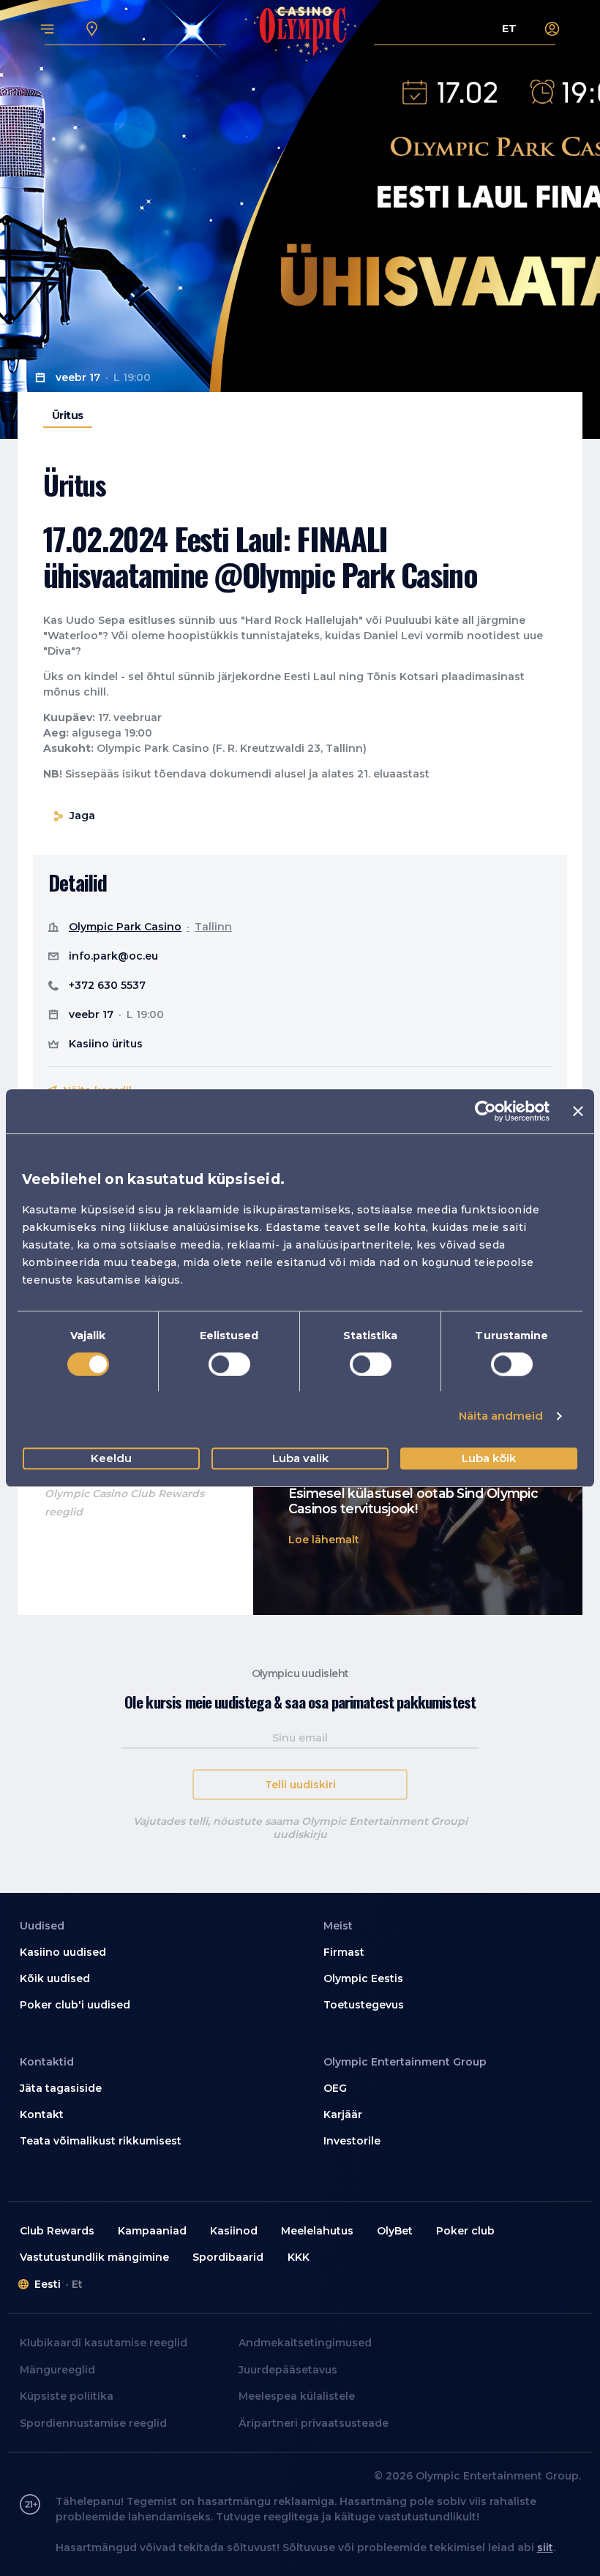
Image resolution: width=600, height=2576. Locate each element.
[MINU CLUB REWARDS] (552, 29)
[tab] (68, 416)
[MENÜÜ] (48, 29)
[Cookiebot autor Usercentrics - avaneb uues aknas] (485, 1111)
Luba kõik (489, 1458)
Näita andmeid (501, 1416)
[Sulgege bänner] (578, 1111)
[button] (324, 1540)
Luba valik (300, 1458)
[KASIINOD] (92, 29)
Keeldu (111, 1458)
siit (545, 2547)
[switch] (229, 1364)
